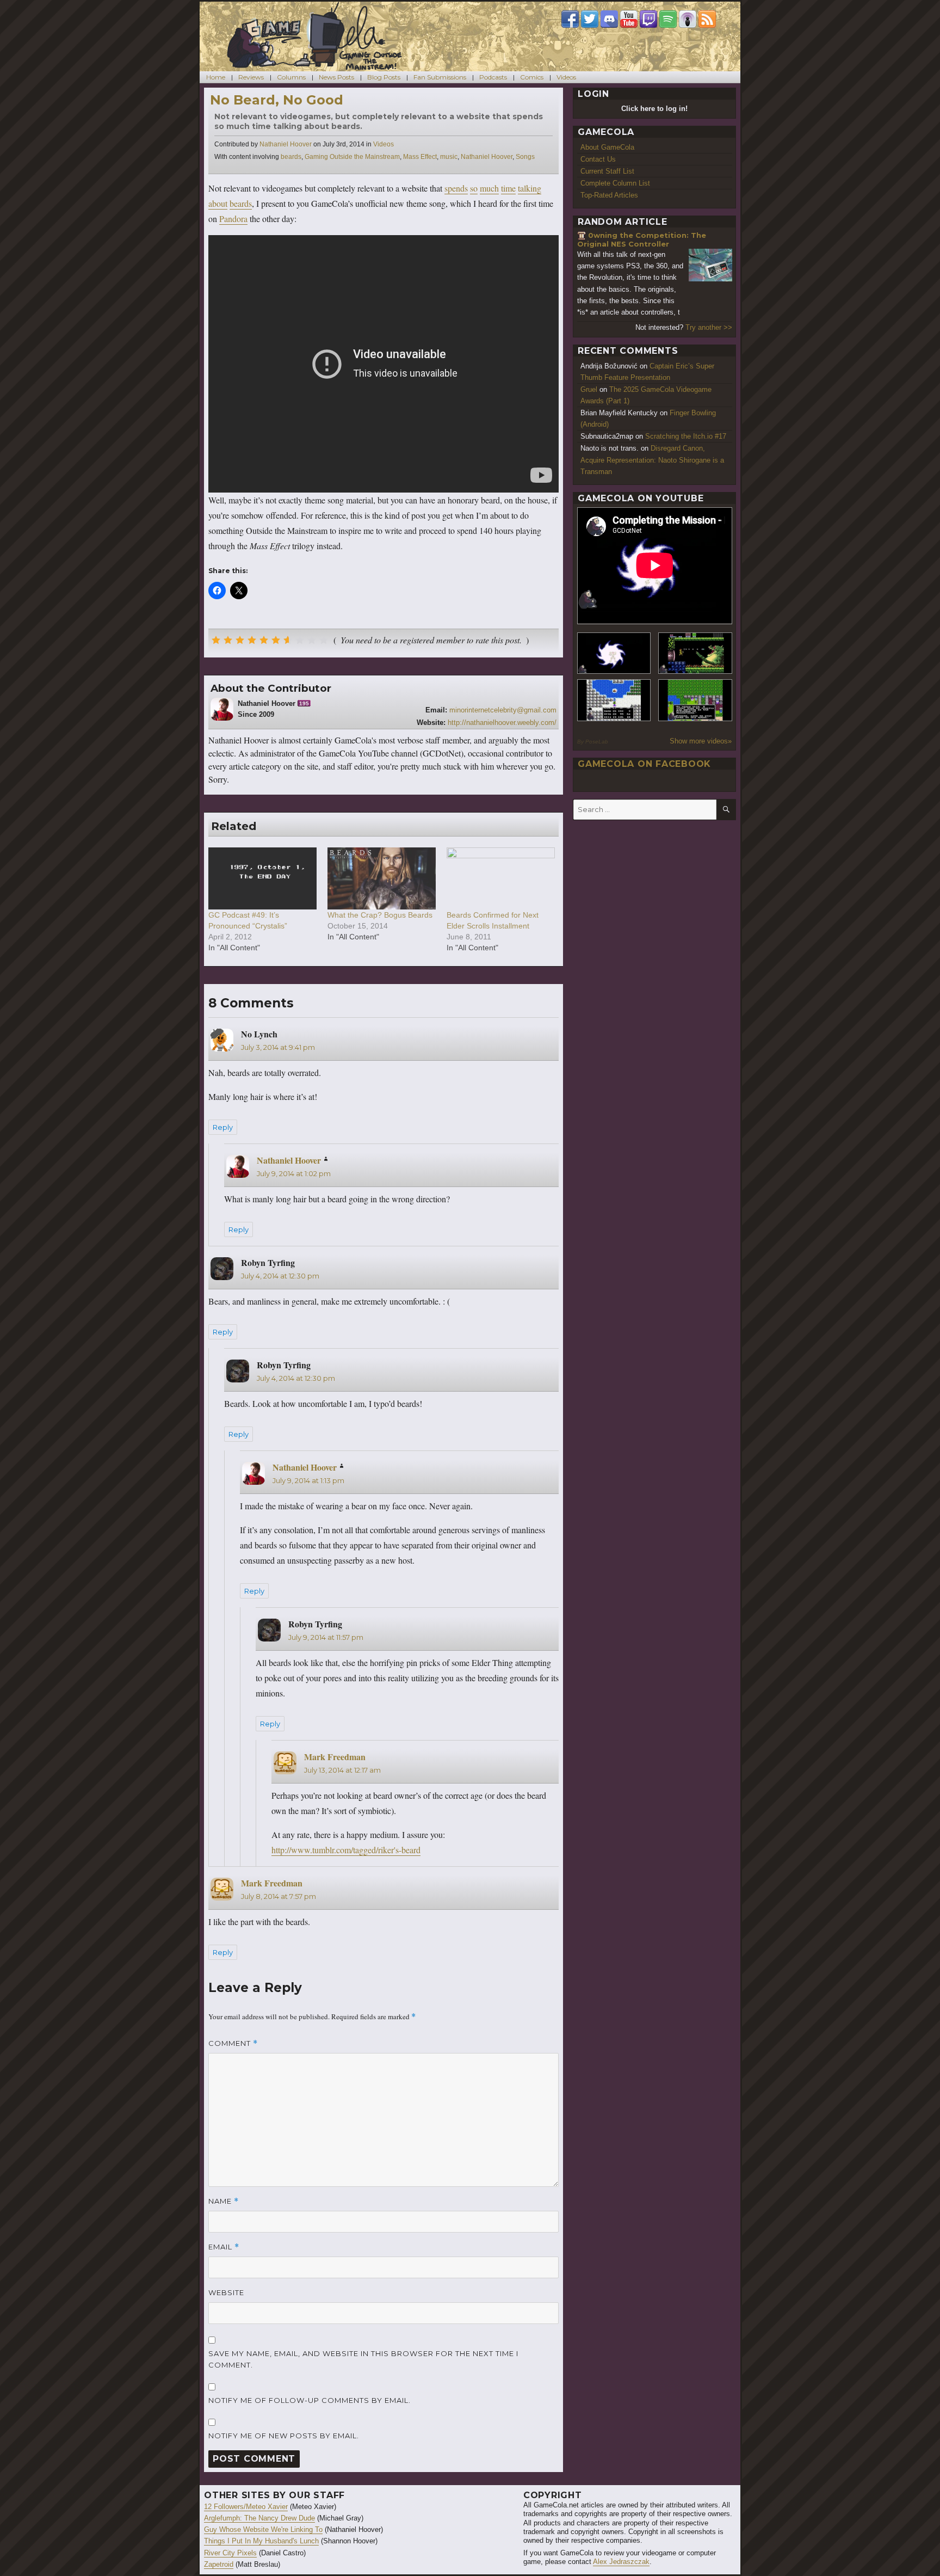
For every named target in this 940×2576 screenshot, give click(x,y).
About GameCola (607, 147)
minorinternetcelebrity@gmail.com (503, 710)
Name (224, 2201)
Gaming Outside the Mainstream (352, 157)
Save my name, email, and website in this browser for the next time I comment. (363, 2359)
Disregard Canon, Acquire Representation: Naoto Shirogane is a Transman (652, 460)
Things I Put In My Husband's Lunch (261, 2541)
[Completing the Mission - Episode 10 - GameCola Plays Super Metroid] (614, 653)
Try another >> (709, 327)
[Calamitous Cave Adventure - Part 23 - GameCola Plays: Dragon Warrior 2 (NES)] (614, 700)
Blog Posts (384, 77)
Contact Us (598, 159)
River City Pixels (230, 2553)
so (474, 188)
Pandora (233, 219)
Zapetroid (219, 2564)
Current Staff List (607, 171)
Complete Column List (615, 183)
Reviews (251, 77)
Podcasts (493, 77)
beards (291, 157)
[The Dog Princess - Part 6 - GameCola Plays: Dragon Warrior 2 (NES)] (695, 700)
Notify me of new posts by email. (284, 2436)
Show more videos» (701, 741)
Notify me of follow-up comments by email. (310, 2400)
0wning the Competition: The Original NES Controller (642, 240)
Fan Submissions (440, 77)
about (218, 203)
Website (226, 2292)
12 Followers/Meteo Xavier (246, 2507)
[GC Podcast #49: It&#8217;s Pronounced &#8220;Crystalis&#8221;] (262, 878)
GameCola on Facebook (644, 764)
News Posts (336, 77)
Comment (233, 2043)
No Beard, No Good (277, 100)
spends (456, 188)
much (489, 188)
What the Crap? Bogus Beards (380, 915)
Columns (291, 77)
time (508, 188)
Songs (525, 157)
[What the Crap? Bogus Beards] (382, 878)
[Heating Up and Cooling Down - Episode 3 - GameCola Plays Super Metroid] (695, 653)
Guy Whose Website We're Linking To (263, 2529)
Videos (566, 77)
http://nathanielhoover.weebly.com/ (502, 723)
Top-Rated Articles (609, 195)
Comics (532, 77)
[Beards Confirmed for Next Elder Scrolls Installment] (501, 878)
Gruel (589, 389)
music (449, 157)
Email (224, 2247)
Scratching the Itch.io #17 (686, 436)
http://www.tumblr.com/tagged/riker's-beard (346, 1850)
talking (530, 188)
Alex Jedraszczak (621, 2562)
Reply (223, 1127)
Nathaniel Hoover (286, 144)
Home (216, 77)
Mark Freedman (335, 1757)
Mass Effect (420, 157)
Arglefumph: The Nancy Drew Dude (259, 2518)
